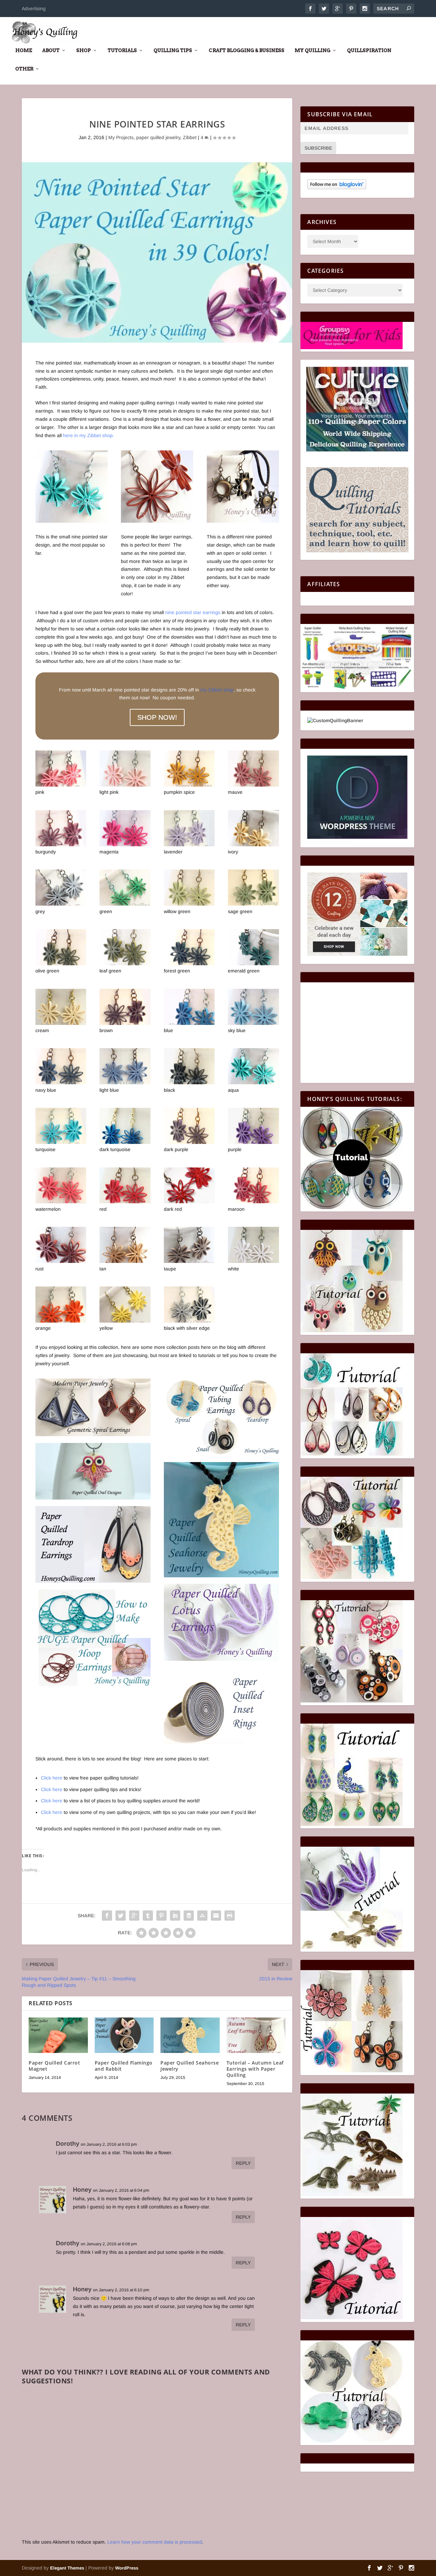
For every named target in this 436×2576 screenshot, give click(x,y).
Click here (52, 1778)
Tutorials (122, 50)
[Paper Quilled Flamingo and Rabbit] (124, 2035)
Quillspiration (369, 50)
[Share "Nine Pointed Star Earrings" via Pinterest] (161, 1916)
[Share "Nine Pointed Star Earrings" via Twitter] (121, 1916)
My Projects (121, 137)
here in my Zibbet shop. (88, 435)
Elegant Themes (67, 2568)
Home (24, 50)
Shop (84, 50)
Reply (243, 2163)
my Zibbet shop (217, 690)
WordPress (127, 2568)
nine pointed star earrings (193, 612)
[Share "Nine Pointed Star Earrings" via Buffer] (189, 1916)
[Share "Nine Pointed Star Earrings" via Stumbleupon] (202, 1916)
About (51, 50)
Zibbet (190, 137)
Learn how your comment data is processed (155, 2542)
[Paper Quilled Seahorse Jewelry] (190, 2035)
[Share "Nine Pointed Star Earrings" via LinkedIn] (175, 1916)
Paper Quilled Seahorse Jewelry (190, 2066)
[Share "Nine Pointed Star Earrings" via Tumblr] (148, 1916)
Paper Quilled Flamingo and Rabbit (124, 2066)
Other (24, 69)
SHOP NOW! (157, 717)
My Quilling (313, 50)
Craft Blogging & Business (247, 50)
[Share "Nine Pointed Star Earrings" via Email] (216, 1916)
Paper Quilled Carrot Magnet (54, 2066)
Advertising (34, 9)
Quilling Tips (173, 50)
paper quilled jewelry (158, 137)
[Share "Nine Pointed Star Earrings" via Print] (230, 1916)
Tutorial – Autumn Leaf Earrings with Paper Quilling (255, 2069)
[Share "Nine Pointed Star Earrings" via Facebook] (107, 1916)
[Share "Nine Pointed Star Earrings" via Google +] (134, 1916)
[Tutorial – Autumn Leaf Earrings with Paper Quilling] (256, 2035)
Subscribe (318, 148)
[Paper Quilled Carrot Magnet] (58, 2035)
